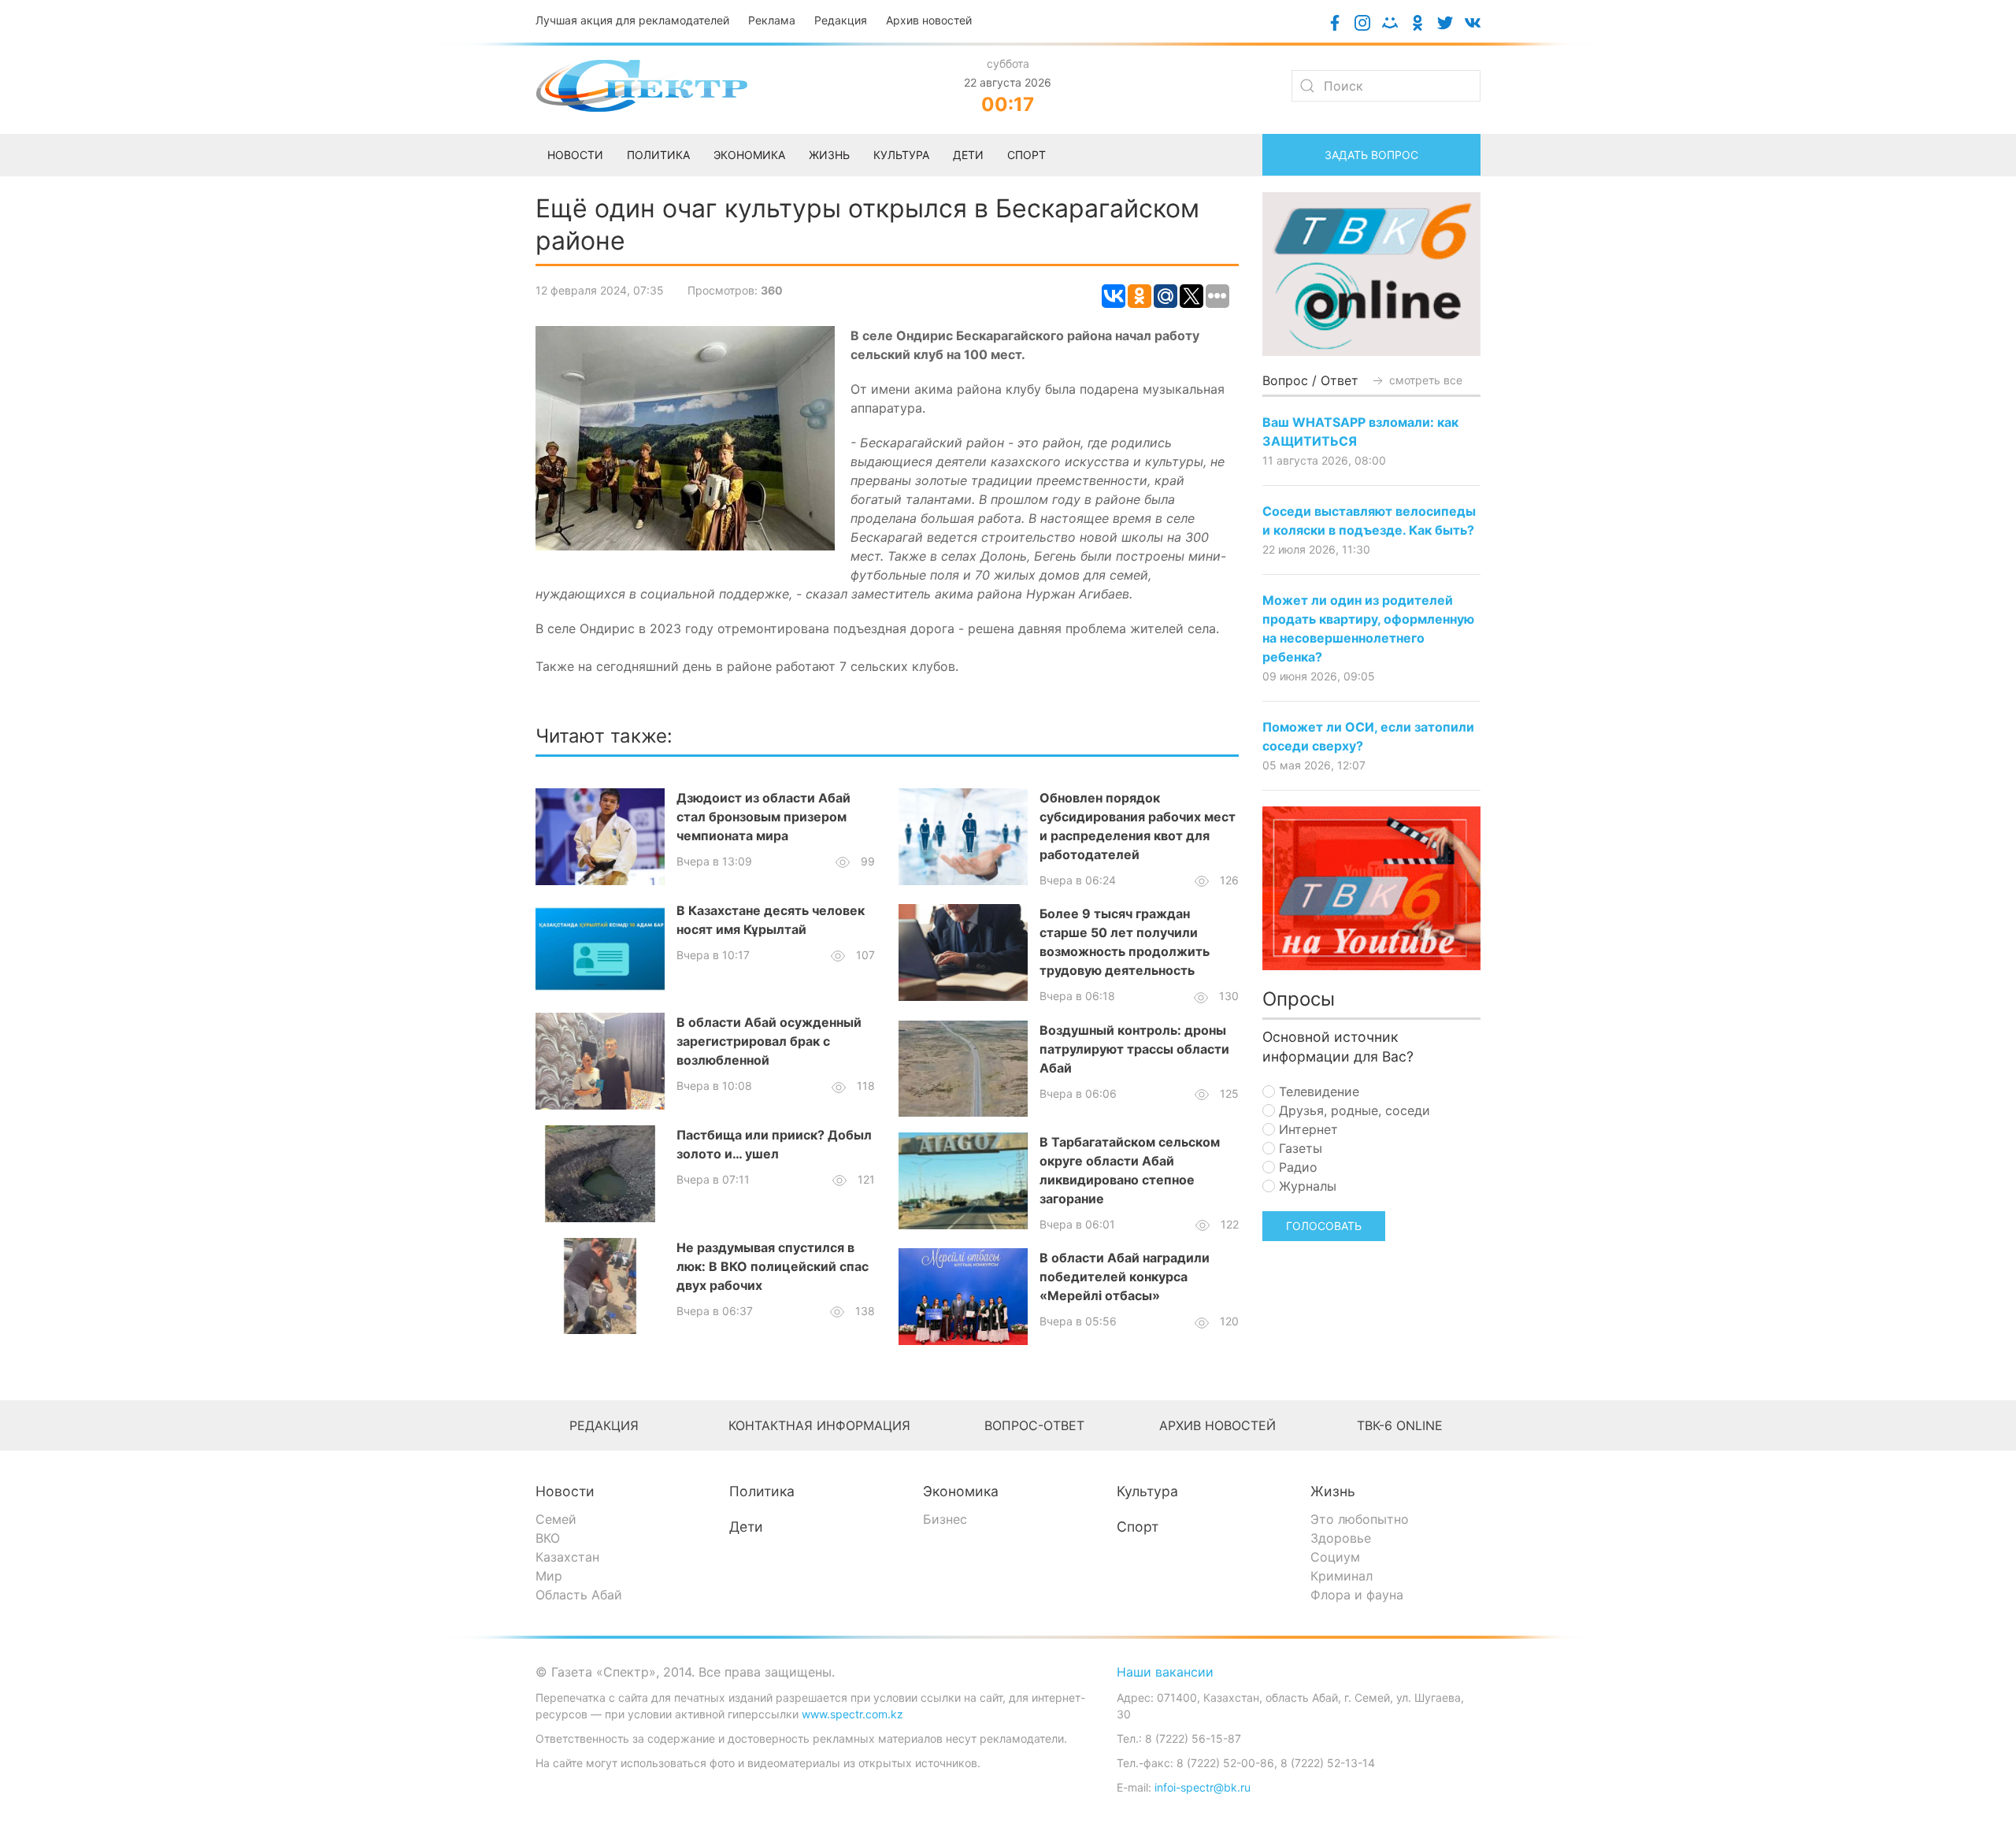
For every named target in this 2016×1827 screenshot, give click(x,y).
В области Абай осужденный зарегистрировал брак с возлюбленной (769, 1041)
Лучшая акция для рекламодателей (632, 20)
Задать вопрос (1371, 155)
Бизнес (945, 1519)
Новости (565, 1491)
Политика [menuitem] (658, 155)
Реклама (772, 20)
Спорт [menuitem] (1027, 155)
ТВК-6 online (1400, 1425)
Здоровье (1341, 1538)
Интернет (1306, 1129)
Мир (549, 1576)
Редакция (841, 20)
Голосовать (1324, 1226)
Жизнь (1333, 1491)
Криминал (1342, 1576)
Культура (1147, 1491)
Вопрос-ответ (1034, 1425)
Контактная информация (819, 1425)
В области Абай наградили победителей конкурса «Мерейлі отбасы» (1125, 1277)
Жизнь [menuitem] (829, 155)
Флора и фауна (1357, 1595)
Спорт (1138, 1527)
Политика (762, 1491)
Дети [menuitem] (968, 155)
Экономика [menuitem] (749, 155)
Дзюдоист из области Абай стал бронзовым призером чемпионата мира (763, 817)
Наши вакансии (1165, 1672)
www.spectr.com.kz (852, 1714)
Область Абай (579, 1595)
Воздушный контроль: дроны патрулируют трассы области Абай (1134, 1049)
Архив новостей (929, 20)
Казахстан (567, 1557)
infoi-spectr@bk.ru (1203, 1787)
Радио (1296, 1167)
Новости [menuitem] (575, 155)
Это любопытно (1360, 1519)
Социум (1335, 1557)
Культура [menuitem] (901, 155)
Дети (746, 1527)
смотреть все (1424, 380)
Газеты (1299, 1148)
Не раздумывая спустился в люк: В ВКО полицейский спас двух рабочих (773, 1266)
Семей (556, 1519)
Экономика (961, 1491)
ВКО (548, 1538)
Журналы (1306, 1186)
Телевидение (1317, 1091)
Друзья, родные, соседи (1353, 1110)
